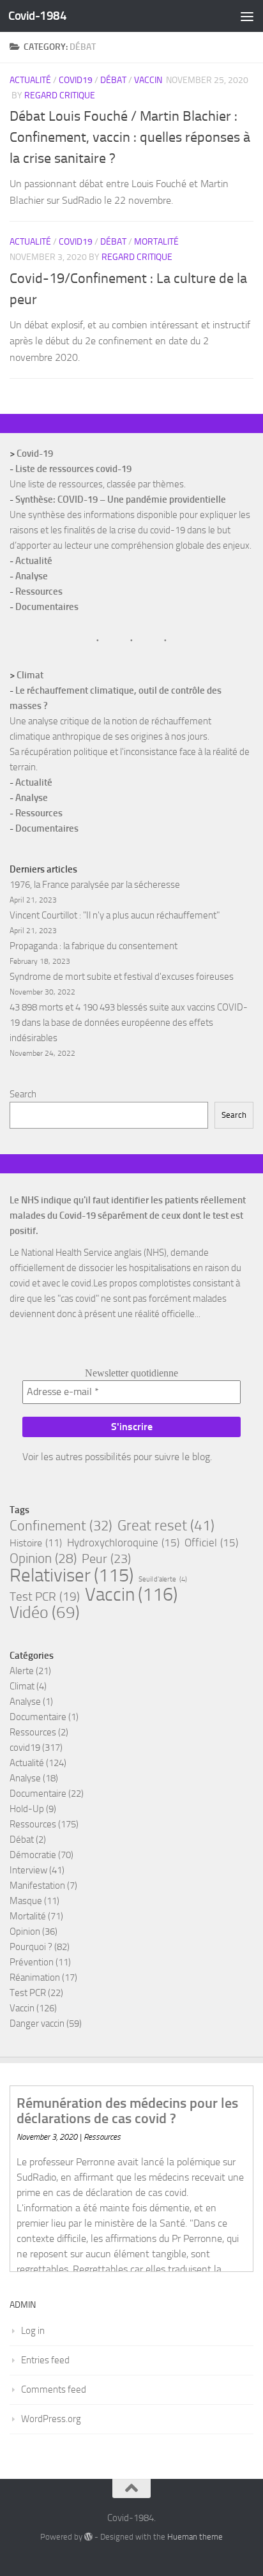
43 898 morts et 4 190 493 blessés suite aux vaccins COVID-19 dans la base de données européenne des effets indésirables (129, 1023)
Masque (26, 1901)
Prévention (32, 1962)
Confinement (61, 1526)
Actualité (30, 80)
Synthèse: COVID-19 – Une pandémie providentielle (121, 499)
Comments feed (54, 2389)
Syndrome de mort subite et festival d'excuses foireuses (122, 977)
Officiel (211, 1543)
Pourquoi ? (31, 1947)
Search (23, 1094)
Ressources (39, 591)
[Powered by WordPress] (88, 2537)
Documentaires (47, 607)
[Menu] (247, 16)
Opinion (43, 1559)
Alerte (22, 1671)
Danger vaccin (37, 2023)
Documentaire (38, 1717)
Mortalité (156, 242)
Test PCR (45, 1597)
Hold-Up (27, 1809)
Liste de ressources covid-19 (73, 469)
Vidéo (45, 1613)
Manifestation (37, 1886)
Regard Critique (60, 95)
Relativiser (71, 1575)
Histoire (36, 1543)
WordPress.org (51, 2419)
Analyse (32, 576)
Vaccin (148, 80)
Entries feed (45, 2360)
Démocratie (33, 1855)
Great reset (166, 1525)
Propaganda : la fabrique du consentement (94, 946)
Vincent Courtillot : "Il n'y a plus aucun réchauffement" (115, 915)
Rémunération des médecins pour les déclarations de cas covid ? (127, 2111)
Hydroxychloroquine (123, 1543)
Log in (33, 2331)
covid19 (76, 80)
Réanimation (35, 1978)
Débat (113, 80)
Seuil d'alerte (163, 1579)
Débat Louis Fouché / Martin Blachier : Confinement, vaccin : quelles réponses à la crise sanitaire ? (130, 137)
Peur (106, 1559)
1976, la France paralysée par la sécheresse (95, 885)
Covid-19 (35, 453)
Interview (28, 1870)
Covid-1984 (37, 16)
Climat (30, 675)
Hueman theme (195, 2537)
